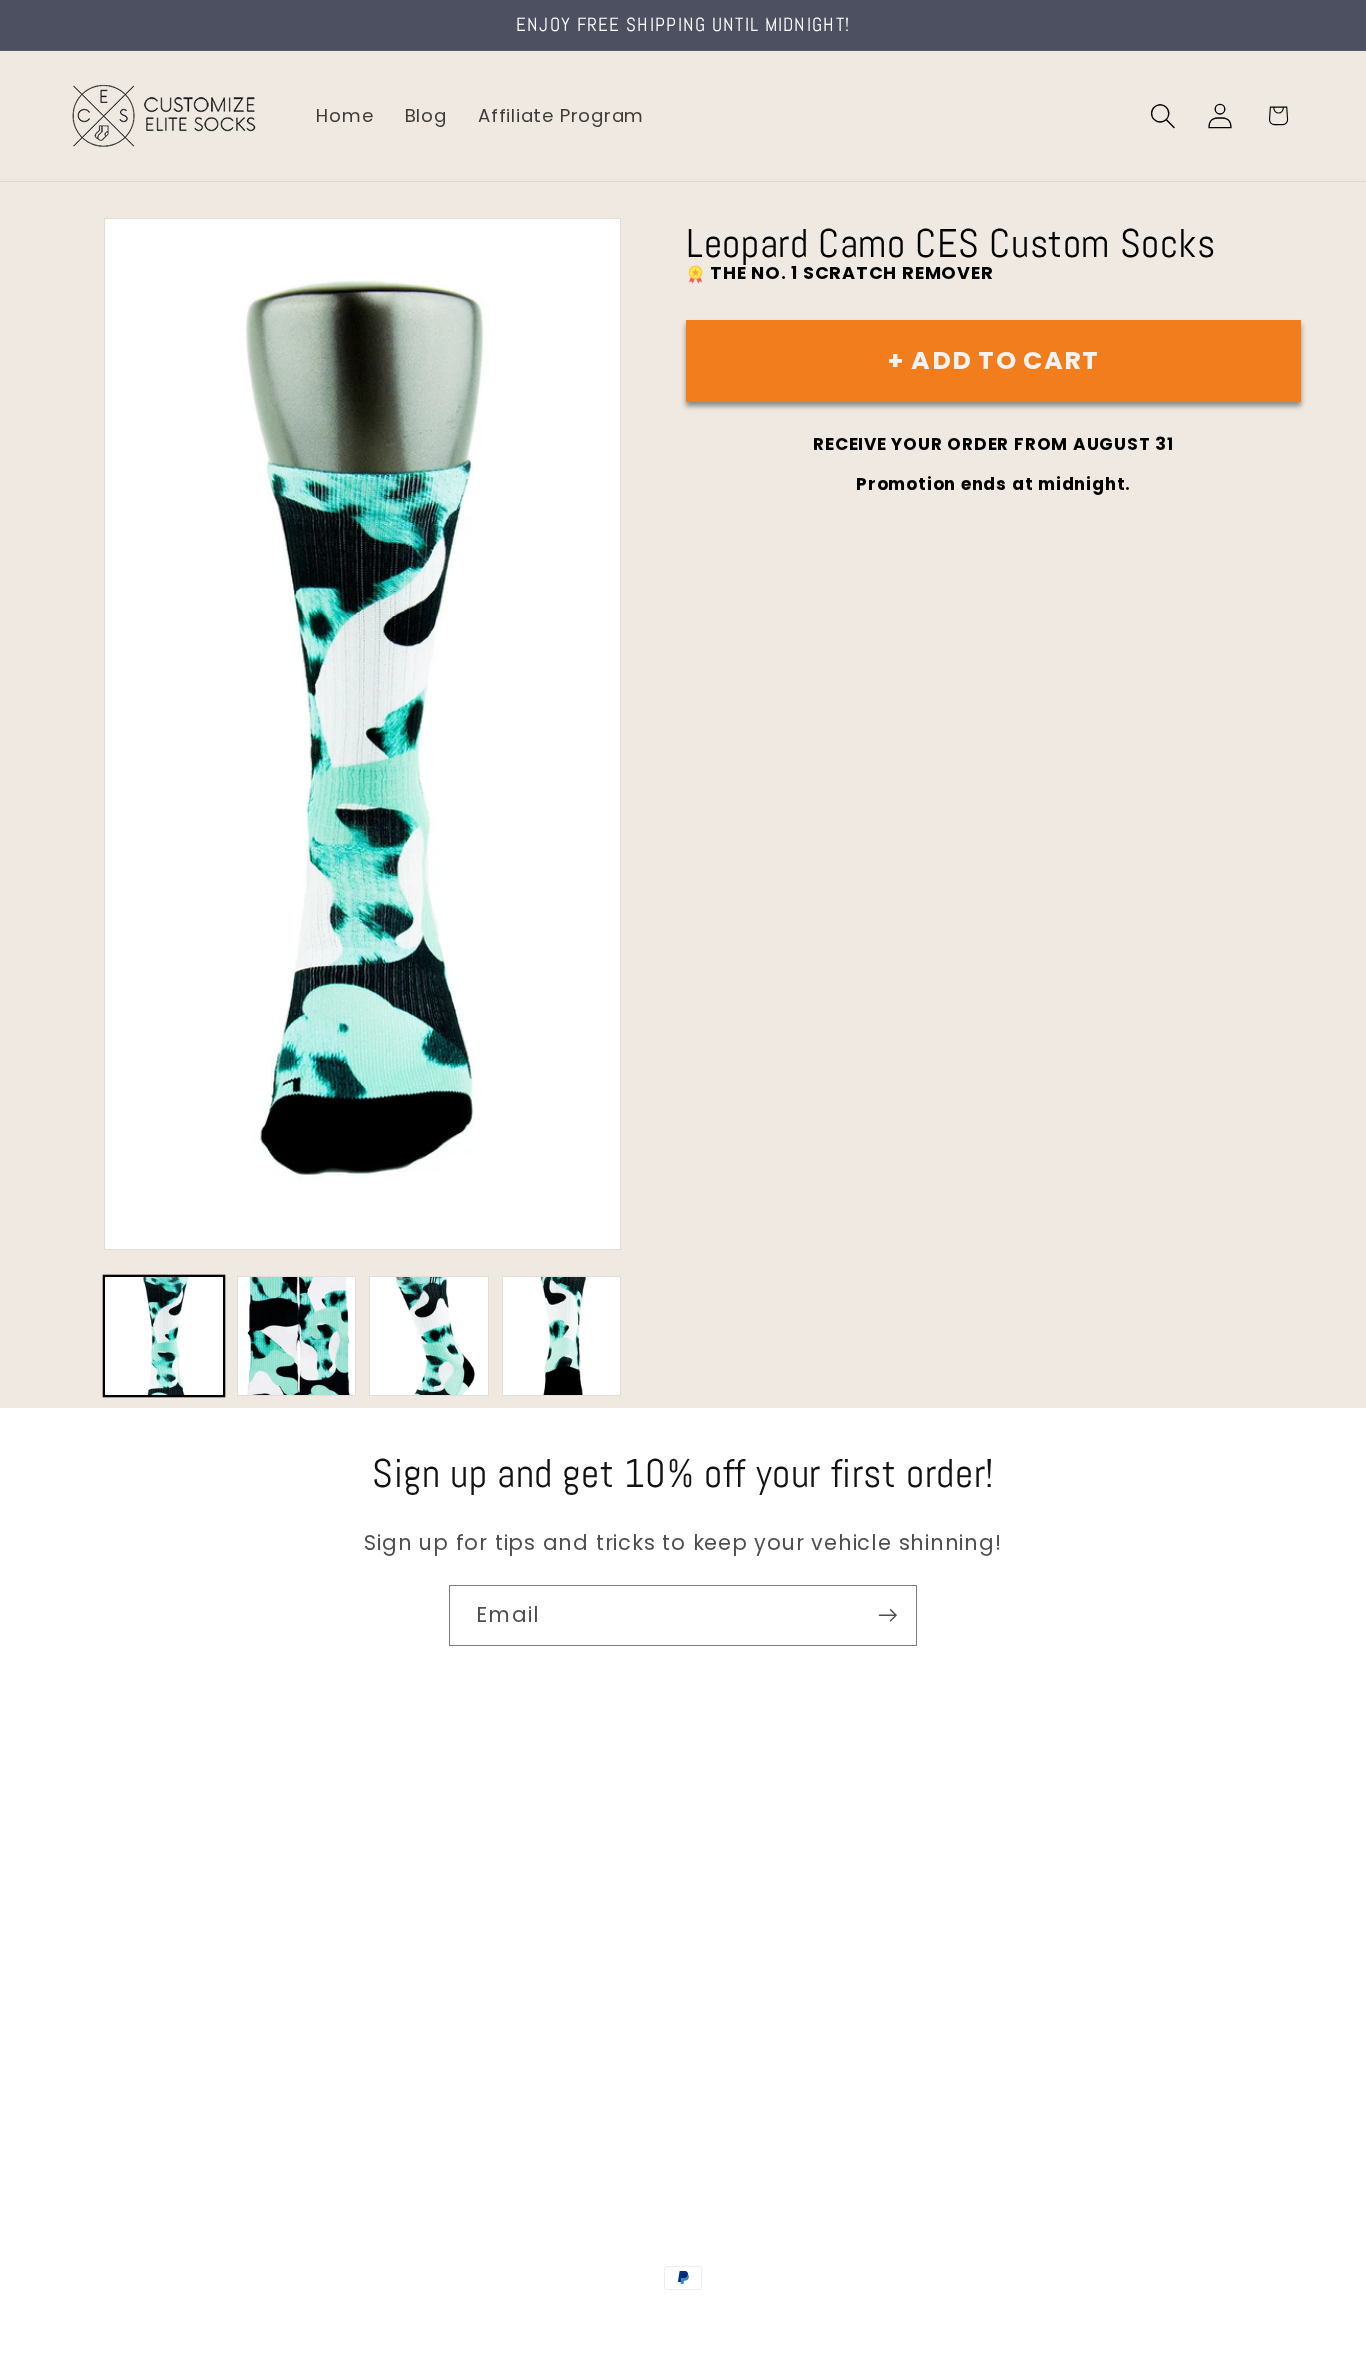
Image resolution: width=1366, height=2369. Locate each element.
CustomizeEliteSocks (583, 2321)
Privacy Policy (130, 2120)
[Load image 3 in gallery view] (429, 1336)
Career (98, 1908)
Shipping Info (128, 1950)
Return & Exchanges (161, 2035)
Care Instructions (149, 2077)
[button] (1163, 115)
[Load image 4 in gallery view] (562, 1336)
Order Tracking (137, 1992)
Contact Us (120, 1865)
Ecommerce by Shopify (836, 2321)
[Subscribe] (887, 1615)
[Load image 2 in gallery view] (297, 1336)
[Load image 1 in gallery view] (164, 1336)
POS (686, 2321)
